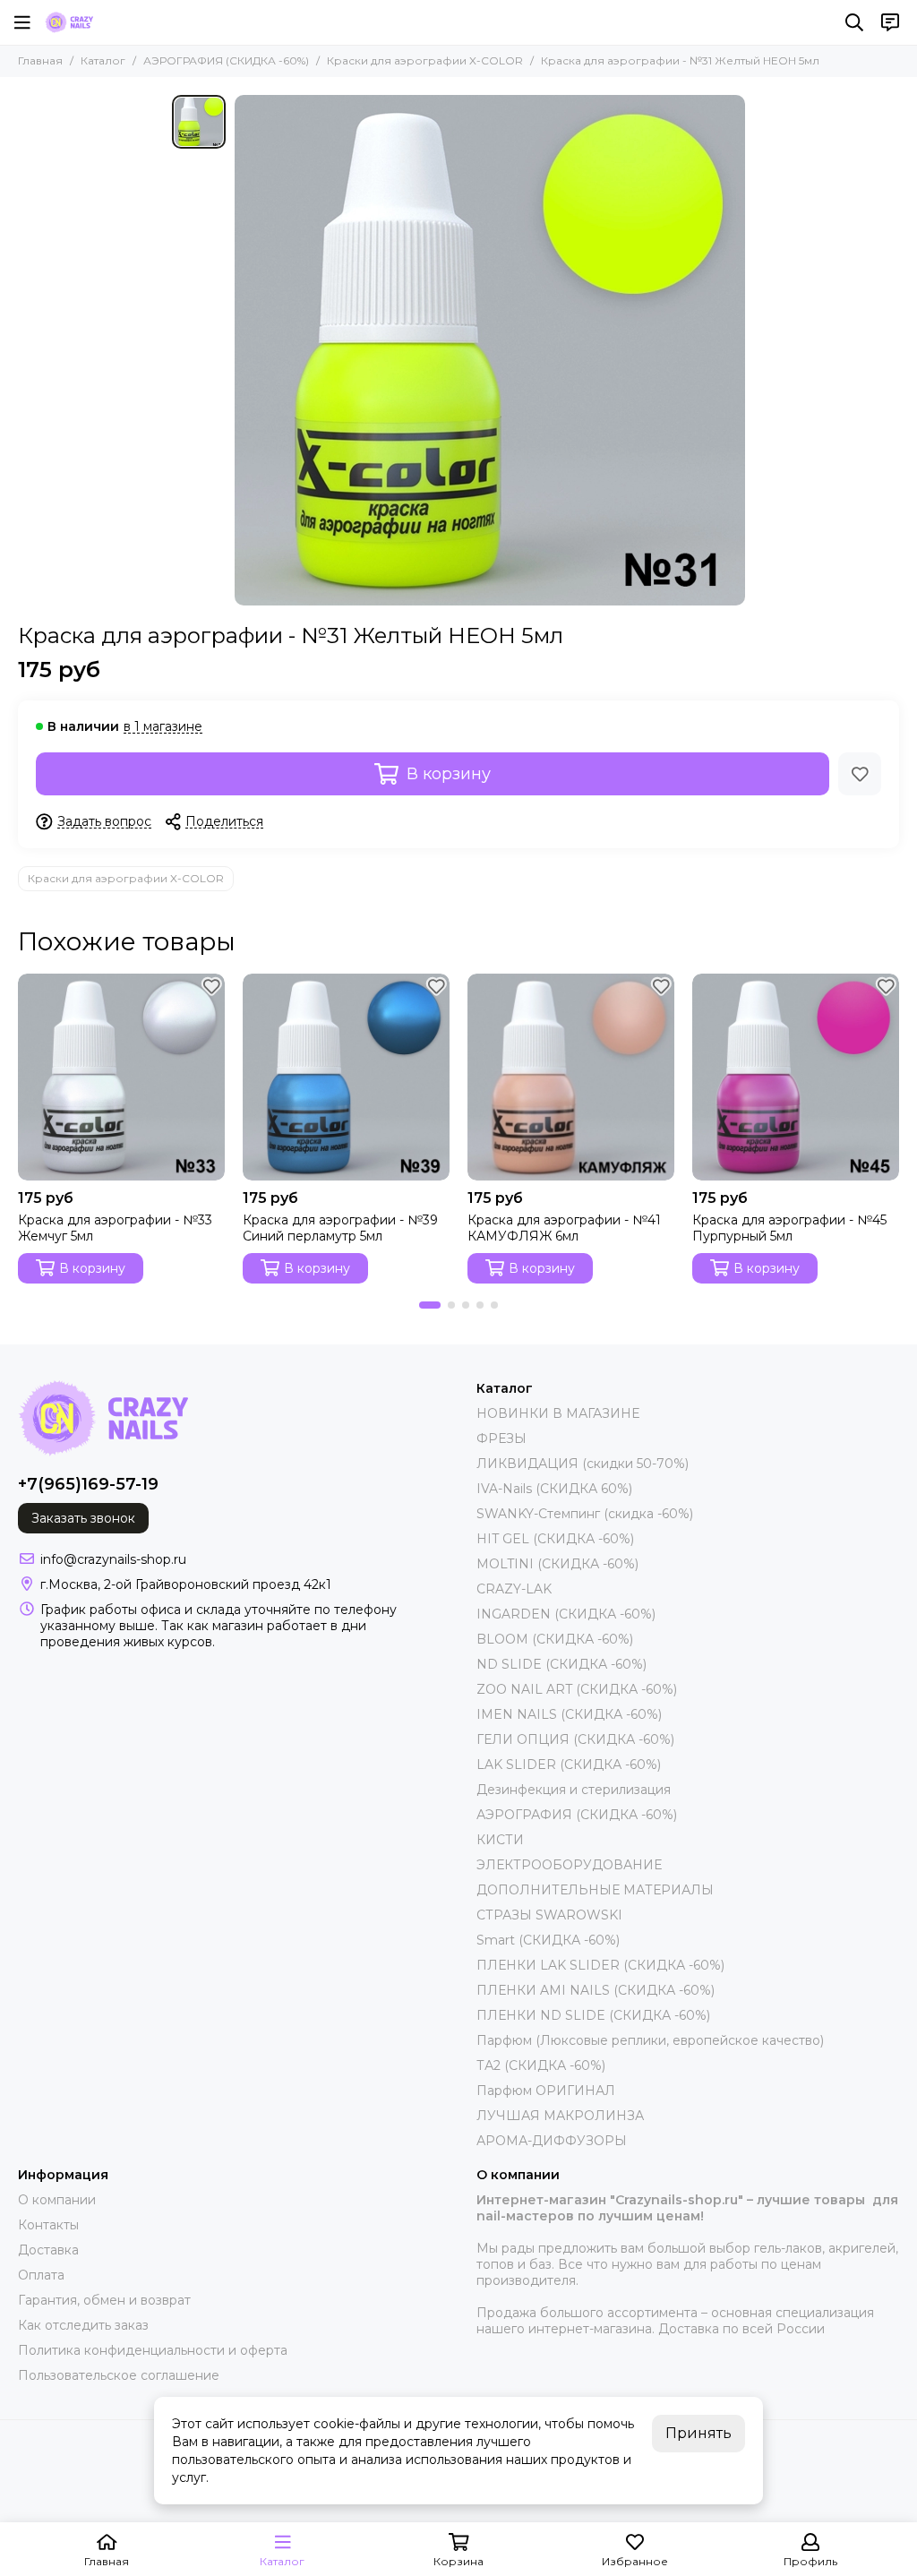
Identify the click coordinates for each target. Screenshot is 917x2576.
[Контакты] (890, 22)
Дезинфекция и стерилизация (574, 1790)
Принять (698, 2433)
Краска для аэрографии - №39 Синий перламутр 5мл (340, 1228)
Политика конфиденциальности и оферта (153, 2350)
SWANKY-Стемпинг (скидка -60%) (585, 1514)
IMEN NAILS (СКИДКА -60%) (569, 1714)
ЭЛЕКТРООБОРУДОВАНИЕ (569, 1865)
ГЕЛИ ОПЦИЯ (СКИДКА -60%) (575, 1739)
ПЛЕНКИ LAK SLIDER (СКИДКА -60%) (600, 1965)
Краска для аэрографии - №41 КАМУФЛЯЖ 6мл (564, 1228)
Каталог (103, 60)
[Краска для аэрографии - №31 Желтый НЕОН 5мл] (490, 350)
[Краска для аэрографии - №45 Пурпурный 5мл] (796, 1077)
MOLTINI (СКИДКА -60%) (557, 1564)
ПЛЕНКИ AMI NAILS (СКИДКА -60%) (596, 1990)
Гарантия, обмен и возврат (104, 2300)
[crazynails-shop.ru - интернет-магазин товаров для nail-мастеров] (69, 22)
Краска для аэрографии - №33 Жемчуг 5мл (115, 1228)
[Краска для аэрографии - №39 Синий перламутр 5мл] (346, 1077)
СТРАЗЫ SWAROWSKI (549, 1915)
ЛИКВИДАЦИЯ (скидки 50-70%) (583, 1464)
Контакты (48, 2225)
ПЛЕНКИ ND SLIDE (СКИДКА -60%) (593, 2015)
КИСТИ (500, 1840)
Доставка (48, 2250)
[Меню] (22, 22)
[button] (430, 1305)
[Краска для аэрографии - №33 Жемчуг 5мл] (121, 1077)
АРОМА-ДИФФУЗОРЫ (552, 2141)
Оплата (41, 2275)
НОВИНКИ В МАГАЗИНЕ (558, 1413)
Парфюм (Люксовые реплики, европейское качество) (650, 2040)
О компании (57, 2200)
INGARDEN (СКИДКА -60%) (566, 1614)
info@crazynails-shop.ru (113, 1559)
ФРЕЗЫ (501, 1438)
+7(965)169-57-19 (88, 1484)
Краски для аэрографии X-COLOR (425, 60)
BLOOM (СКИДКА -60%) (555, 1639)
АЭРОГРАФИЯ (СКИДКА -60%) (226, 60)
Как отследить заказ (83, 2325)
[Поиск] (854, 22)
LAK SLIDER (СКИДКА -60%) (569, 1765)
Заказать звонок (83, 1518)
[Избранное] (860, 774)
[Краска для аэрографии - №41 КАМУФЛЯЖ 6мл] (571, 1077)
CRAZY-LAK (514, 1589)
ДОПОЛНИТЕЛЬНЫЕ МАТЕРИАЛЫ (595, 1890)
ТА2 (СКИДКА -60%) (541, 2065)
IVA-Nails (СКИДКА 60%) (554, 1489)
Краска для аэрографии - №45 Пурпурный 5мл (789, 1228)
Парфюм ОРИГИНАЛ (546, 2091)
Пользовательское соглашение (119, 2375)
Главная (40, 60)
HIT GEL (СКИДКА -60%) (555, 1539)
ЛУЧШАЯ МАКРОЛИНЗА (560, 2116)
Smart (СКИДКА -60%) (548, 1940)
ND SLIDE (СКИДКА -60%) (561, 1664)
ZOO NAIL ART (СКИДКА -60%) (577, 1689)
